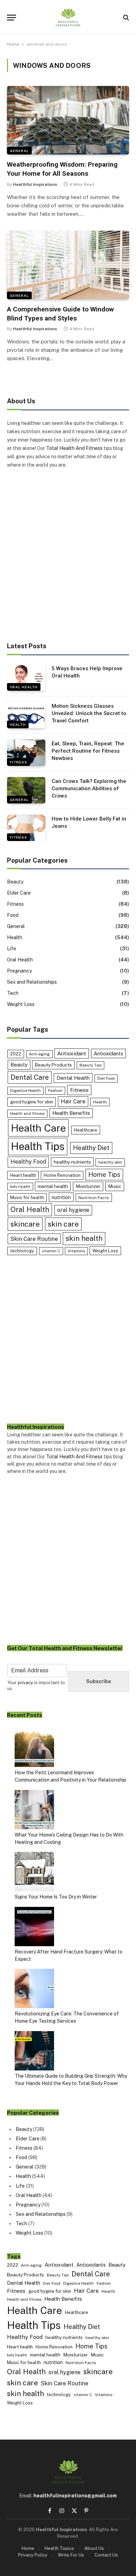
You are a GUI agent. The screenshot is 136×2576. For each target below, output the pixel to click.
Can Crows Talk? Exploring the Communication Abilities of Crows (89, 789)
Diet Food (106, 1078)
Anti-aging (39, 1054)
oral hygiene (73, 1210)
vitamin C (51, 1251)
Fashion (55, 1091)
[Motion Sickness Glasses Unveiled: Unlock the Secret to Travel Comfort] (26, 715)
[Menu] (12, 18)
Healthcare (86, 1130)
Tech (13, 993)
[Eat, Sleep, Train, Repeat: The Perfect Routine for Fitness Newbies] (26, 753)
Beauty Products (53, 1065)
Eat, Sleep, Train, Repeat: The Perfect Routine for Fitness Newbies (88, 751)
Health (18, 724)
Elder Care (19, 893)
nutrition (61, 1197)
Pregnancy (19, 971)
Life (12, 949)
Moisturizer (88, 1186)
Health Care (38, 1128)
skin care (63, 1224)
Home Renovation (62, 1175)
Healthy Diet (91, 1148)
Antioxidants (108, 1053)
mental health (53, 1186)
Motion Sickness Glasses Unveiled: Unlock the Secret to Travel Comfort (89, 714)
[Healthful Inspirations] (68, 17)
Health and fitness (27, 1113)
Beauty (15, 882)
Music (115, 1186)
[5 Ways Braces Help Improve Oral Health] (26, 677)
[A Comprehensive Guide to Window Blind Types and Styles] (68, 265)
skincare (25, 1224)
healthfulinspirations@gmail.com (75, 2496)
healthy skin (110, 1162)
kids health (20, 1187)
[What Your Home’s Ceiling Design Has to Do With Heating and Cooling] (34, 1811)
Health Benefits (71, 1113)
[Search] (125, 18)
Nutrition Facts (94, 1198)
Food (13, 915)
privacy (25, 1683)
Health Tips (38, 1146)
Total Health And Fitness (74, 448)
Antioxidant (72, 1053)
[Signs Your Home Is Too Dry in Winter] (34, 1873)
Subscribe (99, 1681)
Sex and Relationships (32, 982)
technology (22, 1251)
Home (13, 44)
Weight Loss (21, 1004)
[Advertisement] (68, 556)
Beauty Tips (90, 1065)
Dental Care (30, 1077)
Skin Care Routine (34, 1239)
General (19, 151)
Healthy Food (28, 1162)
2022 (16, 1054)
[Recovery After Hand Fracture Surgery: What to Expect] (34, 1928)
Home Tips (104, 1175)
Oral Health (24, 687)
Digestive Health (25, 1091)
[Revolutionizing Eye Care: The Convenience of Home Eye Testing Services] (34, 1990)
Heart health (23, 1175)
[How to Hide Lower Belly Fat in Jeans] (26, 828)
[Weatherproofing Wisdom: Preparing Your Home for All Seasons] (68, 120)
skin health (84, 1238)
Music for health (27, 1198)
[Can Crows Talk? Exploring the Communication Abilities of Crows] (26, 790)
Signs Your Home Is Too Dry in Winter (56, 1897)
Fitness (18, 762)
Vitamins (76, 1251)
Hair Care (73, 1101)
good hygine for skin (32, 1102)
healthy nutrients (72, 1162)
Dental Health (73, 1078)
